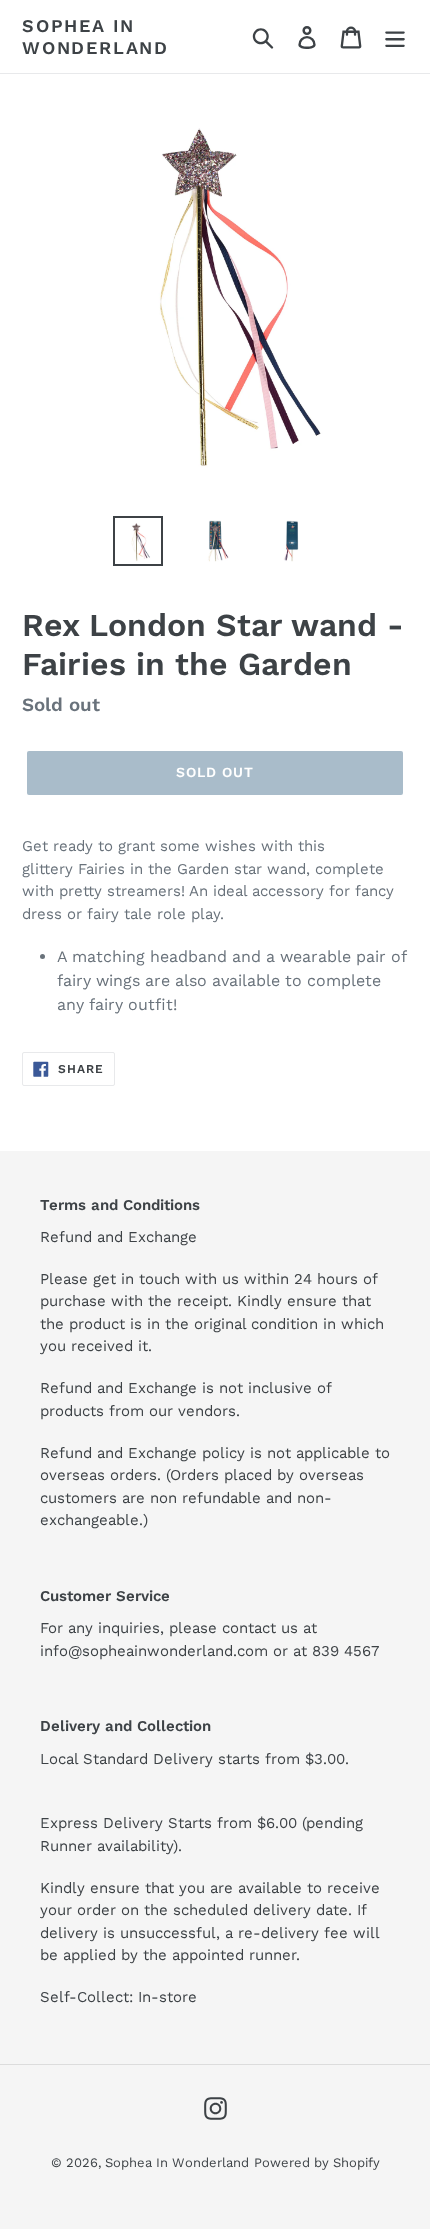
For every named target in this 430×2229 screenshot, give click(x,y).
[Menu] (395, 36)
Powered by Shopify (317, 2162)
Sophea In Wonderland (95, 36)
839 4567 (345, 1651)
